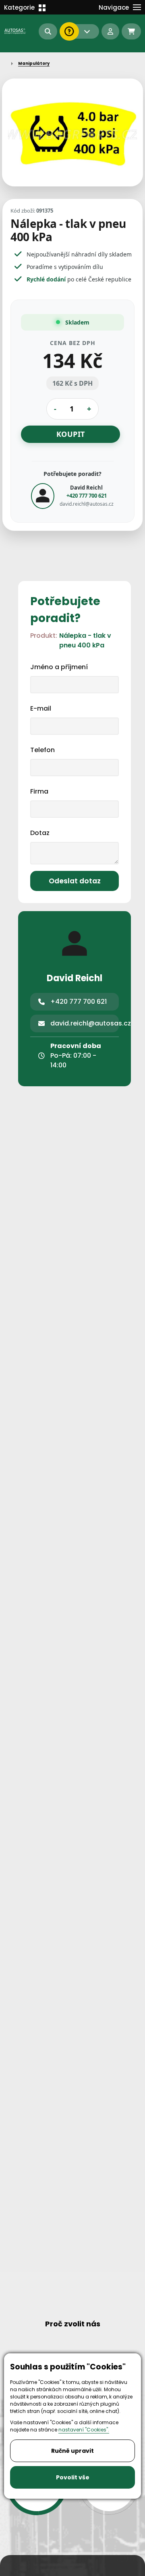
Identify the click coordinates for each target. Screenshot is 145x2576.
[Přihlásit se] (110, 31)
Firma (39, 791)
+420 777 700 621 (87, 495)
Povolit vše (73, 2477)
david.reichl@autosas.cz (87, 504)
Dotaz (40, 833)
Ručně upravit (72, 2451)
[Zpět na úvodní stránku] (16, 31)
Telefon (42, 750)
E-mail (41, 708)
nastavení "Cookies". (84, 2430)
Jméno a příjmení (59, 667)
